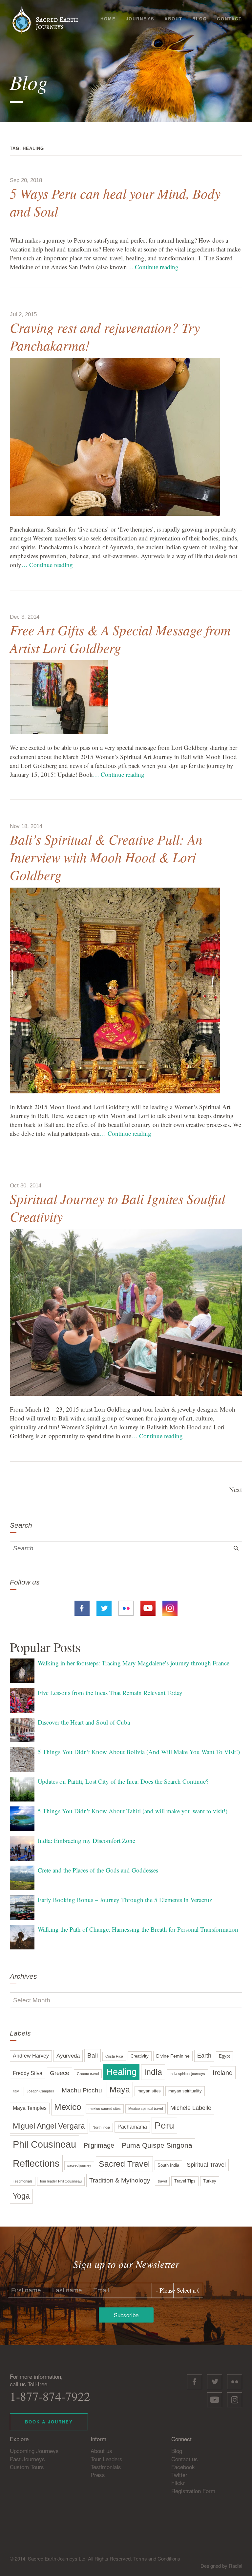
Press (98, 2475)
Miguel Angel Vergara (49, 2126)
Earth (204, 2056)
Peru (164, 2125)
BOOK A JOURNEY (49, 2422)
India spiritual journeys (187, 2074)
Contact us (185, 2459)
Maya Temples (30, 2108)
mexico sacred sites (105, 2109)
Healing (121, 2072)
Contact (229, 19)
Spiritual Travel (206, 2165)
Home (108, 19)
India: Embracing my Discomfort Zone (86, 1840)
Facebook (183, 2467)
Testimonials (23, 2181)
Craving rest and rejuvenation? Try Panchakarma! (105, 336)
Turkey (210, 2181)
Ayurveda (68, 2056)
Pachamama (132, 2127)
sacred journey (79, 2165)
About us (101, 2451)
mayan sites (149, 2091)
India (153, 2072)
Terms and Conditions (157, 2558)
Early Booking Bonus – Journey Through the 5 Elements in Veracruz (125, 1900)
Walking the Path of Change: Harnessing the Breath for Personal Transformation (138, 1929)
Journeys (140, 19)
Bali (93, 2055)
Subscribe (126, 2315)
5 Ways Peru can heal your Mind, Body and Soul (115, 202)
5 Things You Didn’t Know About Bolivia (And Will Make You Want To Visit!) (139, 1752)
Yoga (21, 2196)
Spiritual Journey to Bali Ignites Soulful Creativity (117, 1207)
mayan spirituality (185, 2091)
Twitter (179, 2475)
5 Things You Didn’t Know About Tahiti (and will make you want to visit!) (133, 1811)
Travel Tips (185, 2181)
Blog (200, 19)
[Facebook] (82, 1607)
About (173, 19)
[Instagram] (170, 1607)
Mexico (68, 2107)
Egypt (224, 2056)
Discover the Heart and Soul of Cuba (84, 1722)
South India (168, 2165)
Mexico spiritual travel (146, 2109)
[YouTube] (148, 1607)
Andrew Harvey (31, 2056)
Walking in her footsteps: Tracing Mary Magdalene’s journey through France (134, 1663)
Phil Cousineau (44, 2144)
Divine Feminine (173, 2056)
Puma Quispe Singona (157, 2145)
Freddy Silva (28, 2073)
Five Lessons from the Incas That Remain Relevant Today (110, 1693)
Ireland (223, 2073)
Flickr (178, 2482)
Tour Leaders (106, 2459)
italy (16, 2091)
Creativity (140, 2056)
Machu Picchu (82, 2090)
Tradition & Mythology (120, 2180)
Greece (60, 2073)
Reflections (36, 2163)
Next (236, 1490)
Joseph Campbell (40, 2091)
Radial (235, 2566)
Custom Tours (27, 2467)
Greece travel (88, 2074)
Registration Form (193, 2491)
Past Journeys (27, 2459)
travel (162, 2181)
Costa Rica (114, 2056)
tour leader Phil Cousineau (61, 2181)
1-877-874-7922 (50, 2396)
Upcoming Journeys (34, 2451)
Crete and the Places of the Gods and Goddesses (98, 1870)
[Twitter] (104, 1607)
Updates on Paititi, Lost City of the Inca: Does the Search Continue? (123, 1781)
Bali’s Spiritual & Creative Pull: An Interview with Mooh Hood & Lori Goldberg (106, 857)
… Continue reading (153, 267)
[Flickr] (126, 1607)
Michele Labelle (191, 2108)
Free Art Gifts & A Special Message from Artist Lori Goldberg (120, 639)
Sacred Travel (124, 2164)
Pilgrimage (99, 2145)
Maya (120, 2090)
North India (101, 2127)
